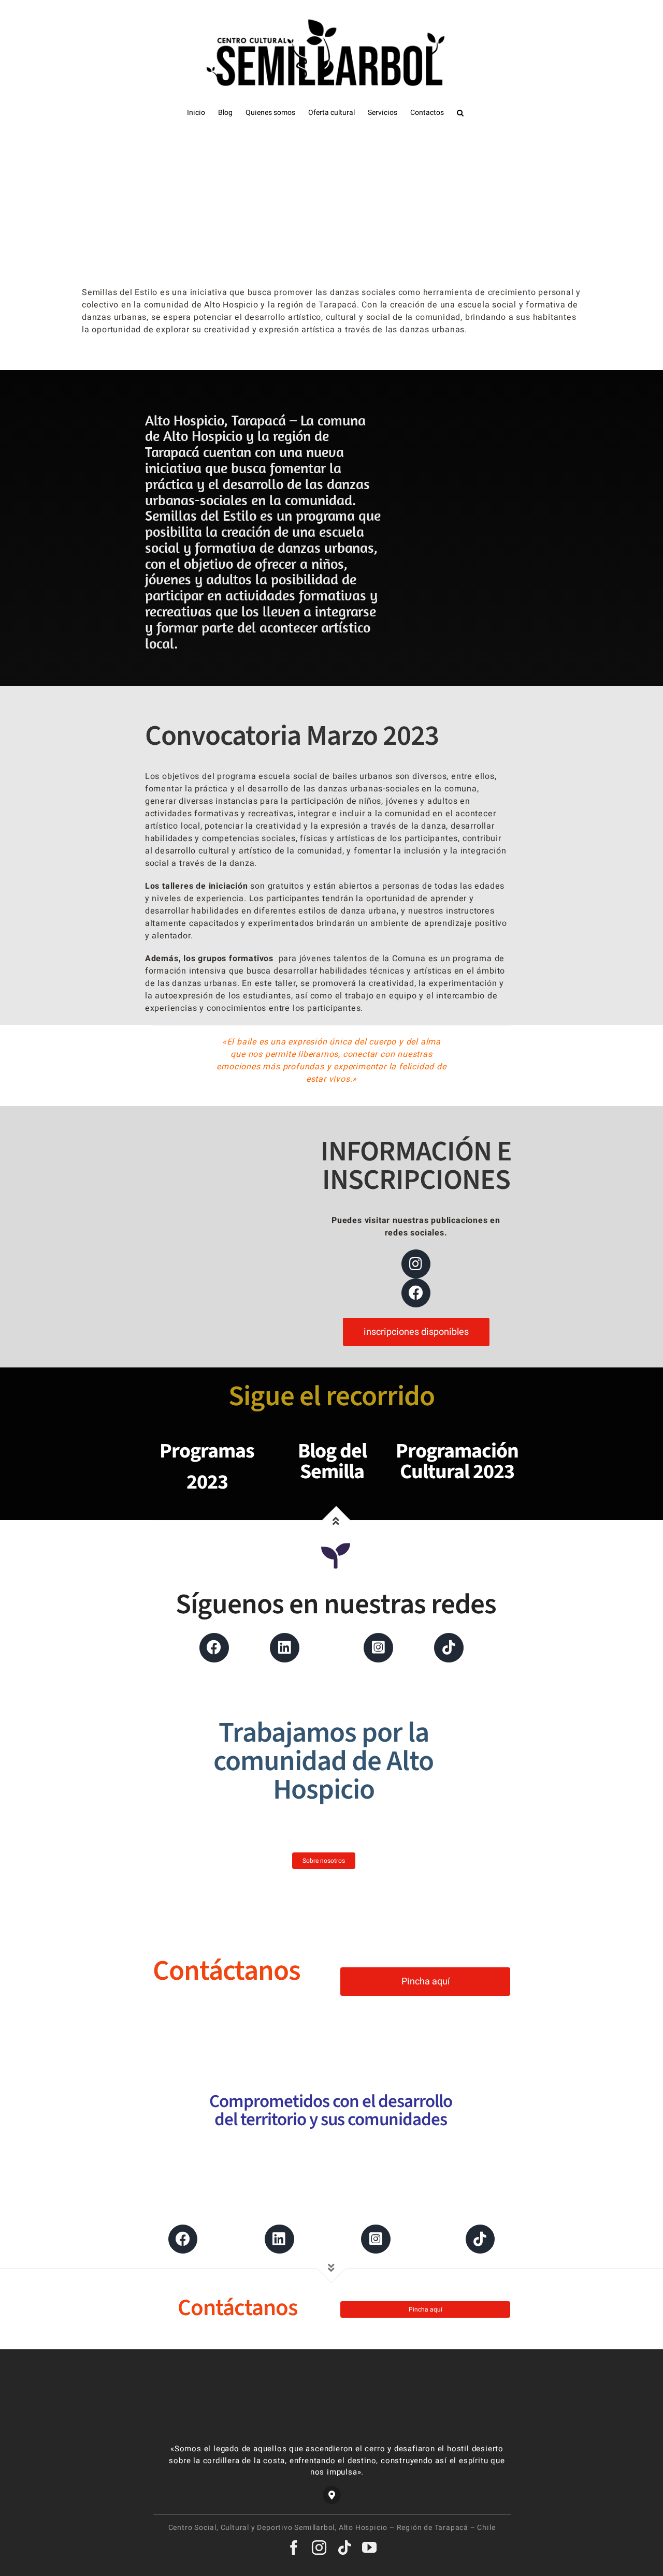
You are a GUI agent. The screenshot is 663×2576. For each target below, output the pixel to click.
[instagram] (319, 2548)
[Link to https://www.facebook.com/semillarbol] (214, 1647)
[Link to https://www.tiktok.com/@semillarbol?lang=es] (480, 2239)
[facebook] (294, 2548)
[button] (460, 113)
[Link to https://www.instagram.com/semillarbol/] (378, 1647)
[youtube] (370, 2548)
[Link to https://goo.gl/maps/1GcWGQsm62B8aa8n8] (332, 2495)
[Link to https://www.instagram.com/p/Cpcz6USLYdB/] (416, 1264)
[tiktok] (345, 2548)
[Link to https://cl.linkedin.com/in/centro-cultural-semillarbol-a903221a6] (284, 1647)
